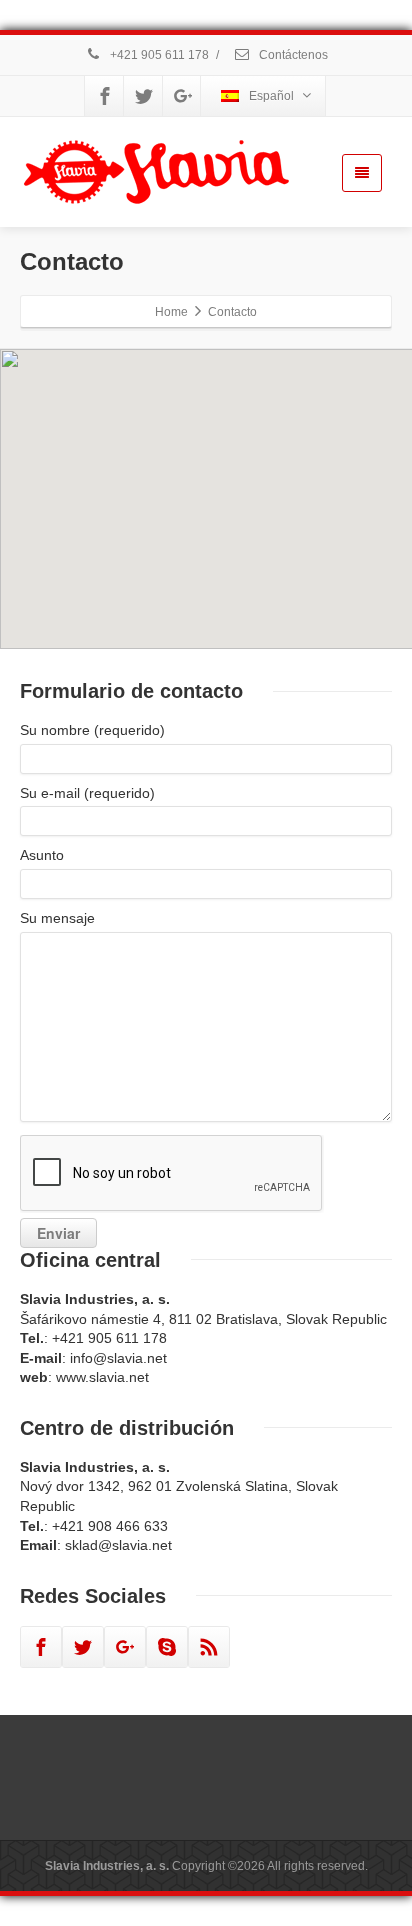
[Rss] (209, 1647)
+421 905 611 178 (158, 55)
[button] (132, 509)
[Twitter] (144, 96)
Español (271, 96)
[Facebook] (105, 96)
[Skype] (167, 1647)
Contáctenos (292, 55)
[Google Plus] (183, 96)
